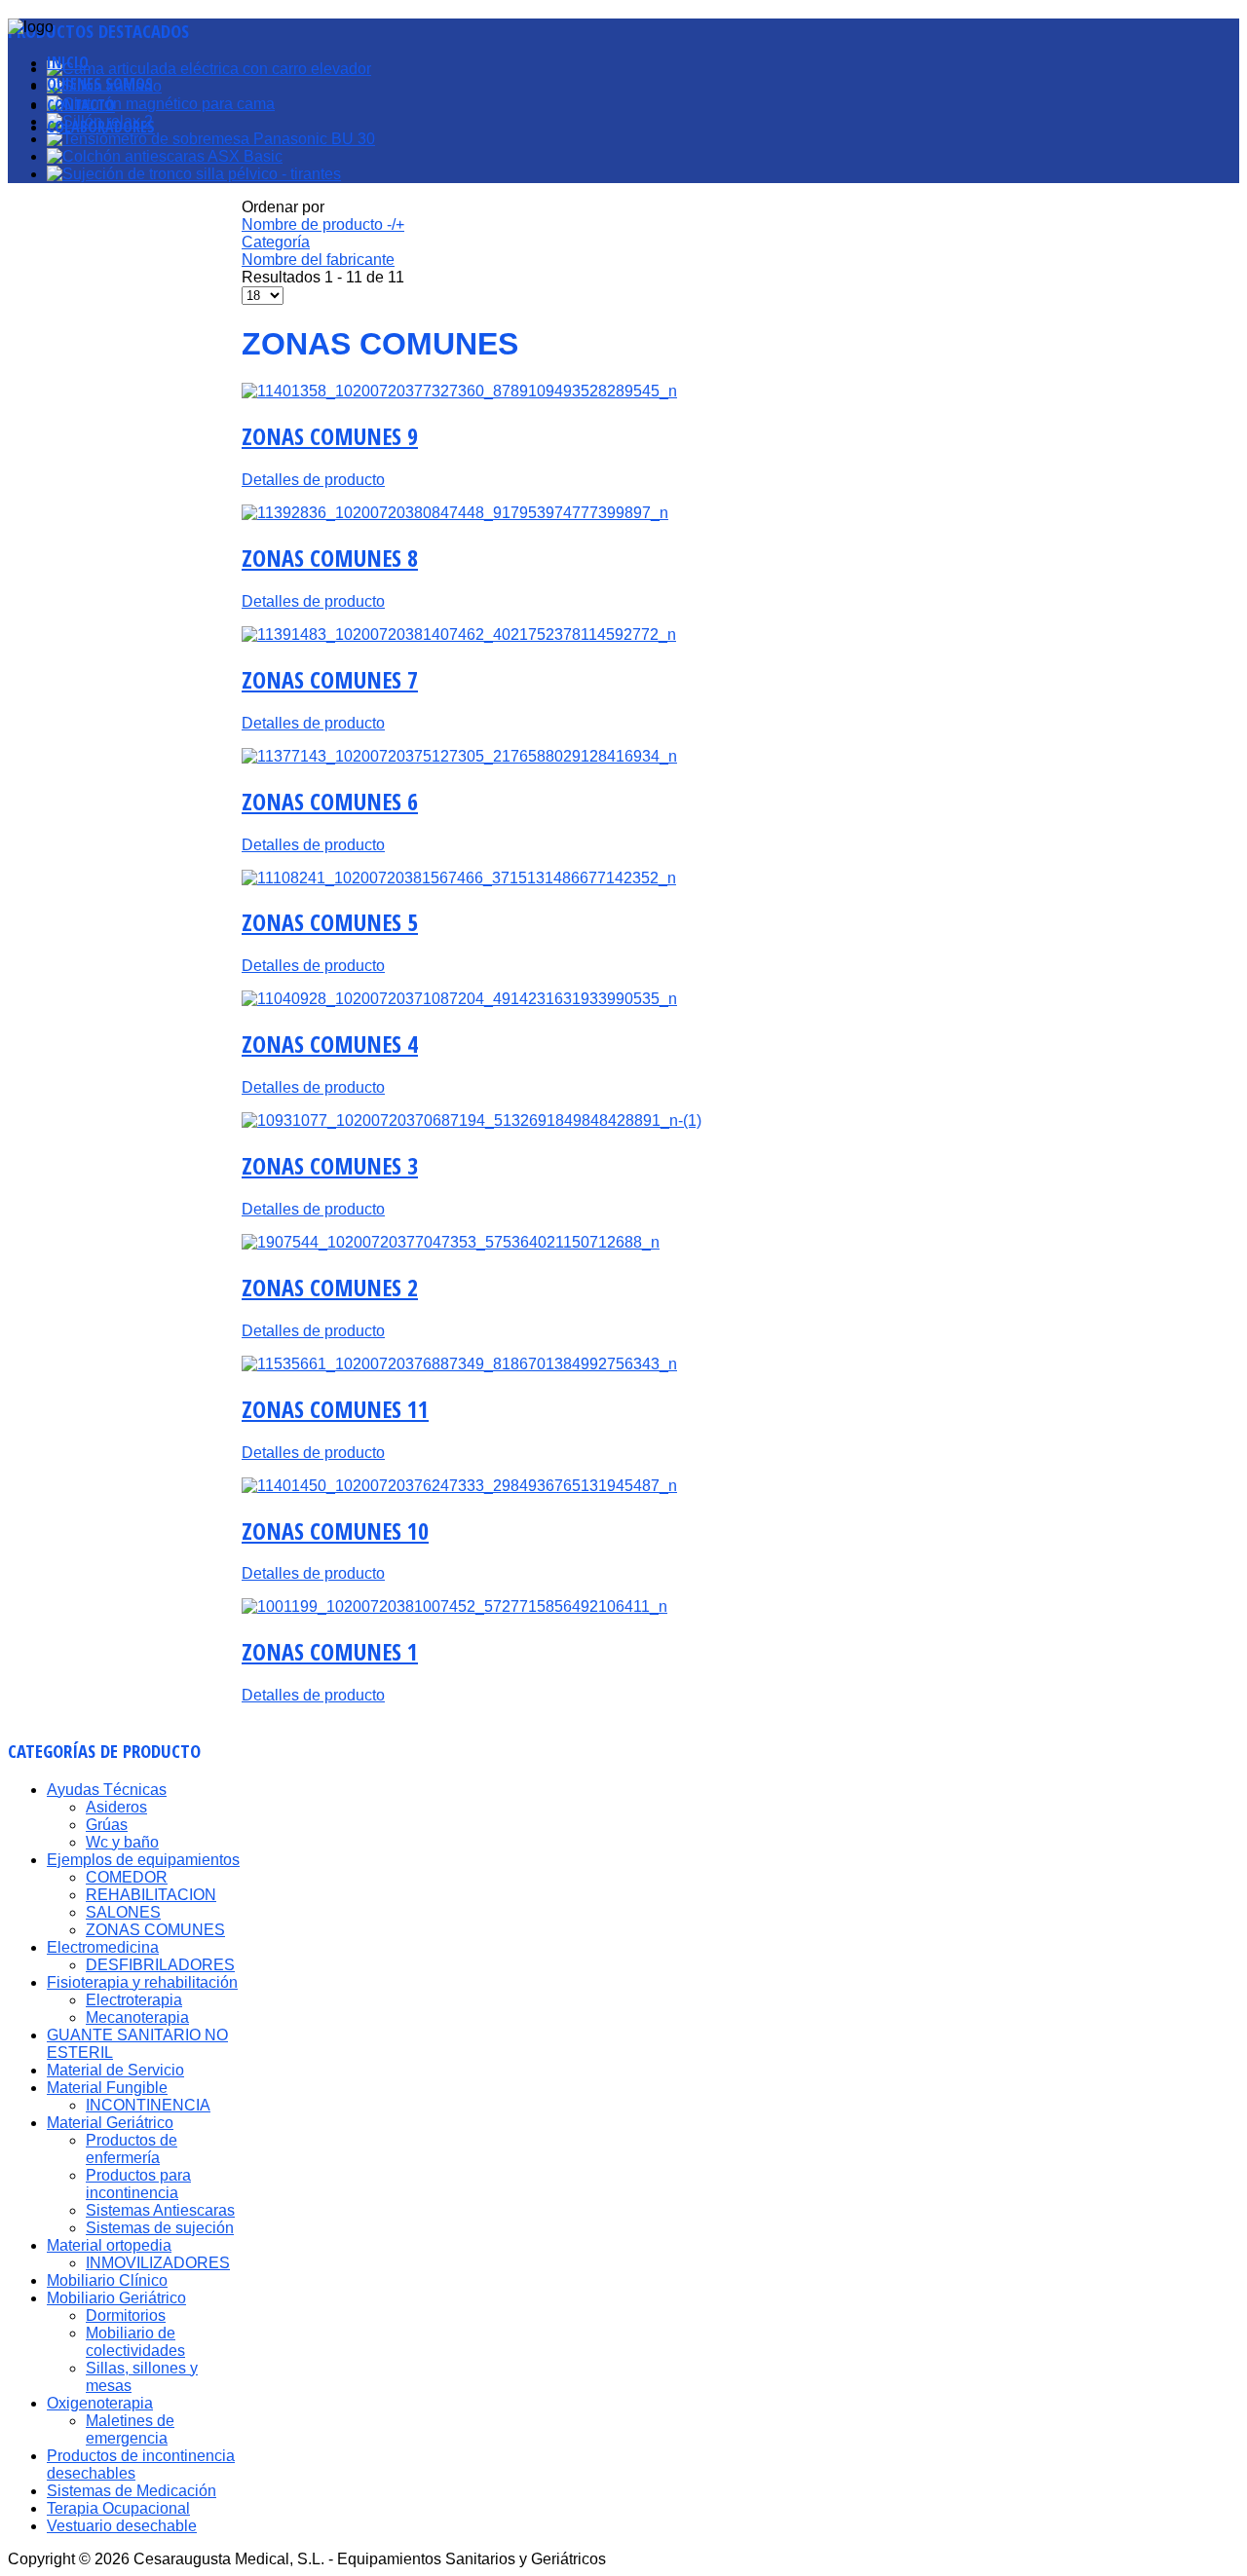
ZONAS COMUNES (155, 1930)
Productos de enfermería (132, 2149)
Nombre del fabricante (318, 260)
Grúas (107, 1825)
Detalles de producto (313, 480)
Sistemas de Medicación (132, 2491)
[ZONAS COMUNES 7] (459, 635)
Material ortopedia (109, 2245)
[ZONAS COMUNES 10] (459, 1486)
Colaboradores (101, 127)
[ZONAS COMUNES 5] (459, 878)
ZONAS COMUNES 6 (330, 801)
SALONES (123, 1912)
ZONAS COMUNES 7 (330, 679)
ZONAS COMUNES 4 (330, 1044)
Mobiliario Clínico (107, 2280)
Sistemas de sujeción (160, 2228)
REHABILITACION (151, 1895)
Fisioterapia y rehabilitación (142, 1982)
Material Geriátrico (110, 2123)
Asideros (116, 1807)
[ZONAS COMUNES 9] (459, 391)
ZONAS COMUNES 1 (330, 1651)
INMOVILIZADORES (158, 2263)
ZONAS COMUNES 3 (330, 1165)
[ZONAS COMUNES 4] (459, 999)
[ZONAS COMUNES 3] (472, 1120)
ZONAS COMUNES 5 (330, 922)
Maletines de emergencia (130, 2429)
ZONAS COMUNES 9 (330, 436)
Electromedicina (103, 1947)
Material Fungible (107, 2088)
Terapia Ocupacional (118, 2508)
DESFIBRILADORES (160, 1965)
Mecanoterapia (137, 2017)
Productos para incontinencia (138, 2184)
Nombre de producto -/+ (323, 224)
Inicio (68, 62)
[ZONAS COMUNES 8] (455, 513)
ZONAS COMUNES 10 (335, 1531)
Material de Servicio (115, 2070)
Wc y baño (122, 1842)
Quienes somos (100, 84)
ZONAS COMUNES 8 (330, 558)
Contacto (81, 105)
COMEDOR (127, 1877)
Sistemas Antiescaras (160, 2210)
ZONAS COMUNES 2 (330, 1287)
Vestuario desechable (122, 2526)
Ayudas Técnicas (107, 1790)
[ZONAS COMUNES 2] (451, 1242)
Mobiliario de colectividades (135, 2342)
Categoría (276, 242)
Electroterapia (134, 2000)
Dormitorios (126, 2315)
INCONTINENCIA (148, 2105)
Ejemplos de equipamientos (143, 1860)
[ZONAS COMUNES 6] (459, 756)
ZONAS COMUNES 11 (335, 1409)
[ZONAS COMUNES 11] (459, 1364)
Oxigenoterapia (100, 2403)
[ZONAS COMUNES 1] (454, 1606)
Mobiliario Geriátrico (116, 2298)
